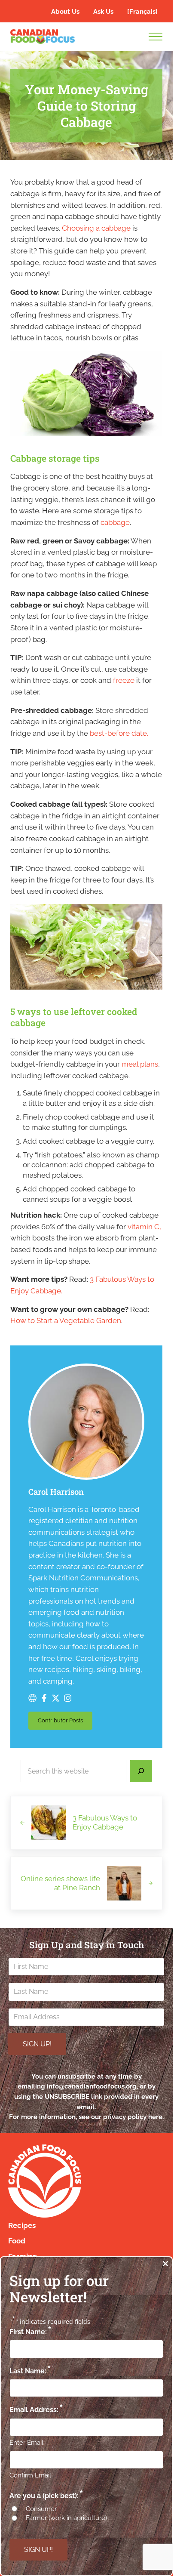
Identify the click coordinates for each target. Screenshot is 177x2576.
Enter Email (26, 2443)
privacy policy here (133, 2117)
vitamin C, (144, 1227)
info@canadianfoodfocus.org (92, 2086)
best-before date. (119, 733)
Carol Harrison (56, 1492)
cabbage (115, 522)
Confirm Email (30, 2475)
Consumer (41, 2509)
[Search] (141, 1771)
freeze (124, 680)
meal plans (140, 1064)
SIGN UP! (37, 2044)
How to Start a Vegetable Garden (66, 1320)
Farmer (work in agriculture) (66, 2518)
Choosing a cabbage (96, 228)
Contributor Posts (65, 1722)
